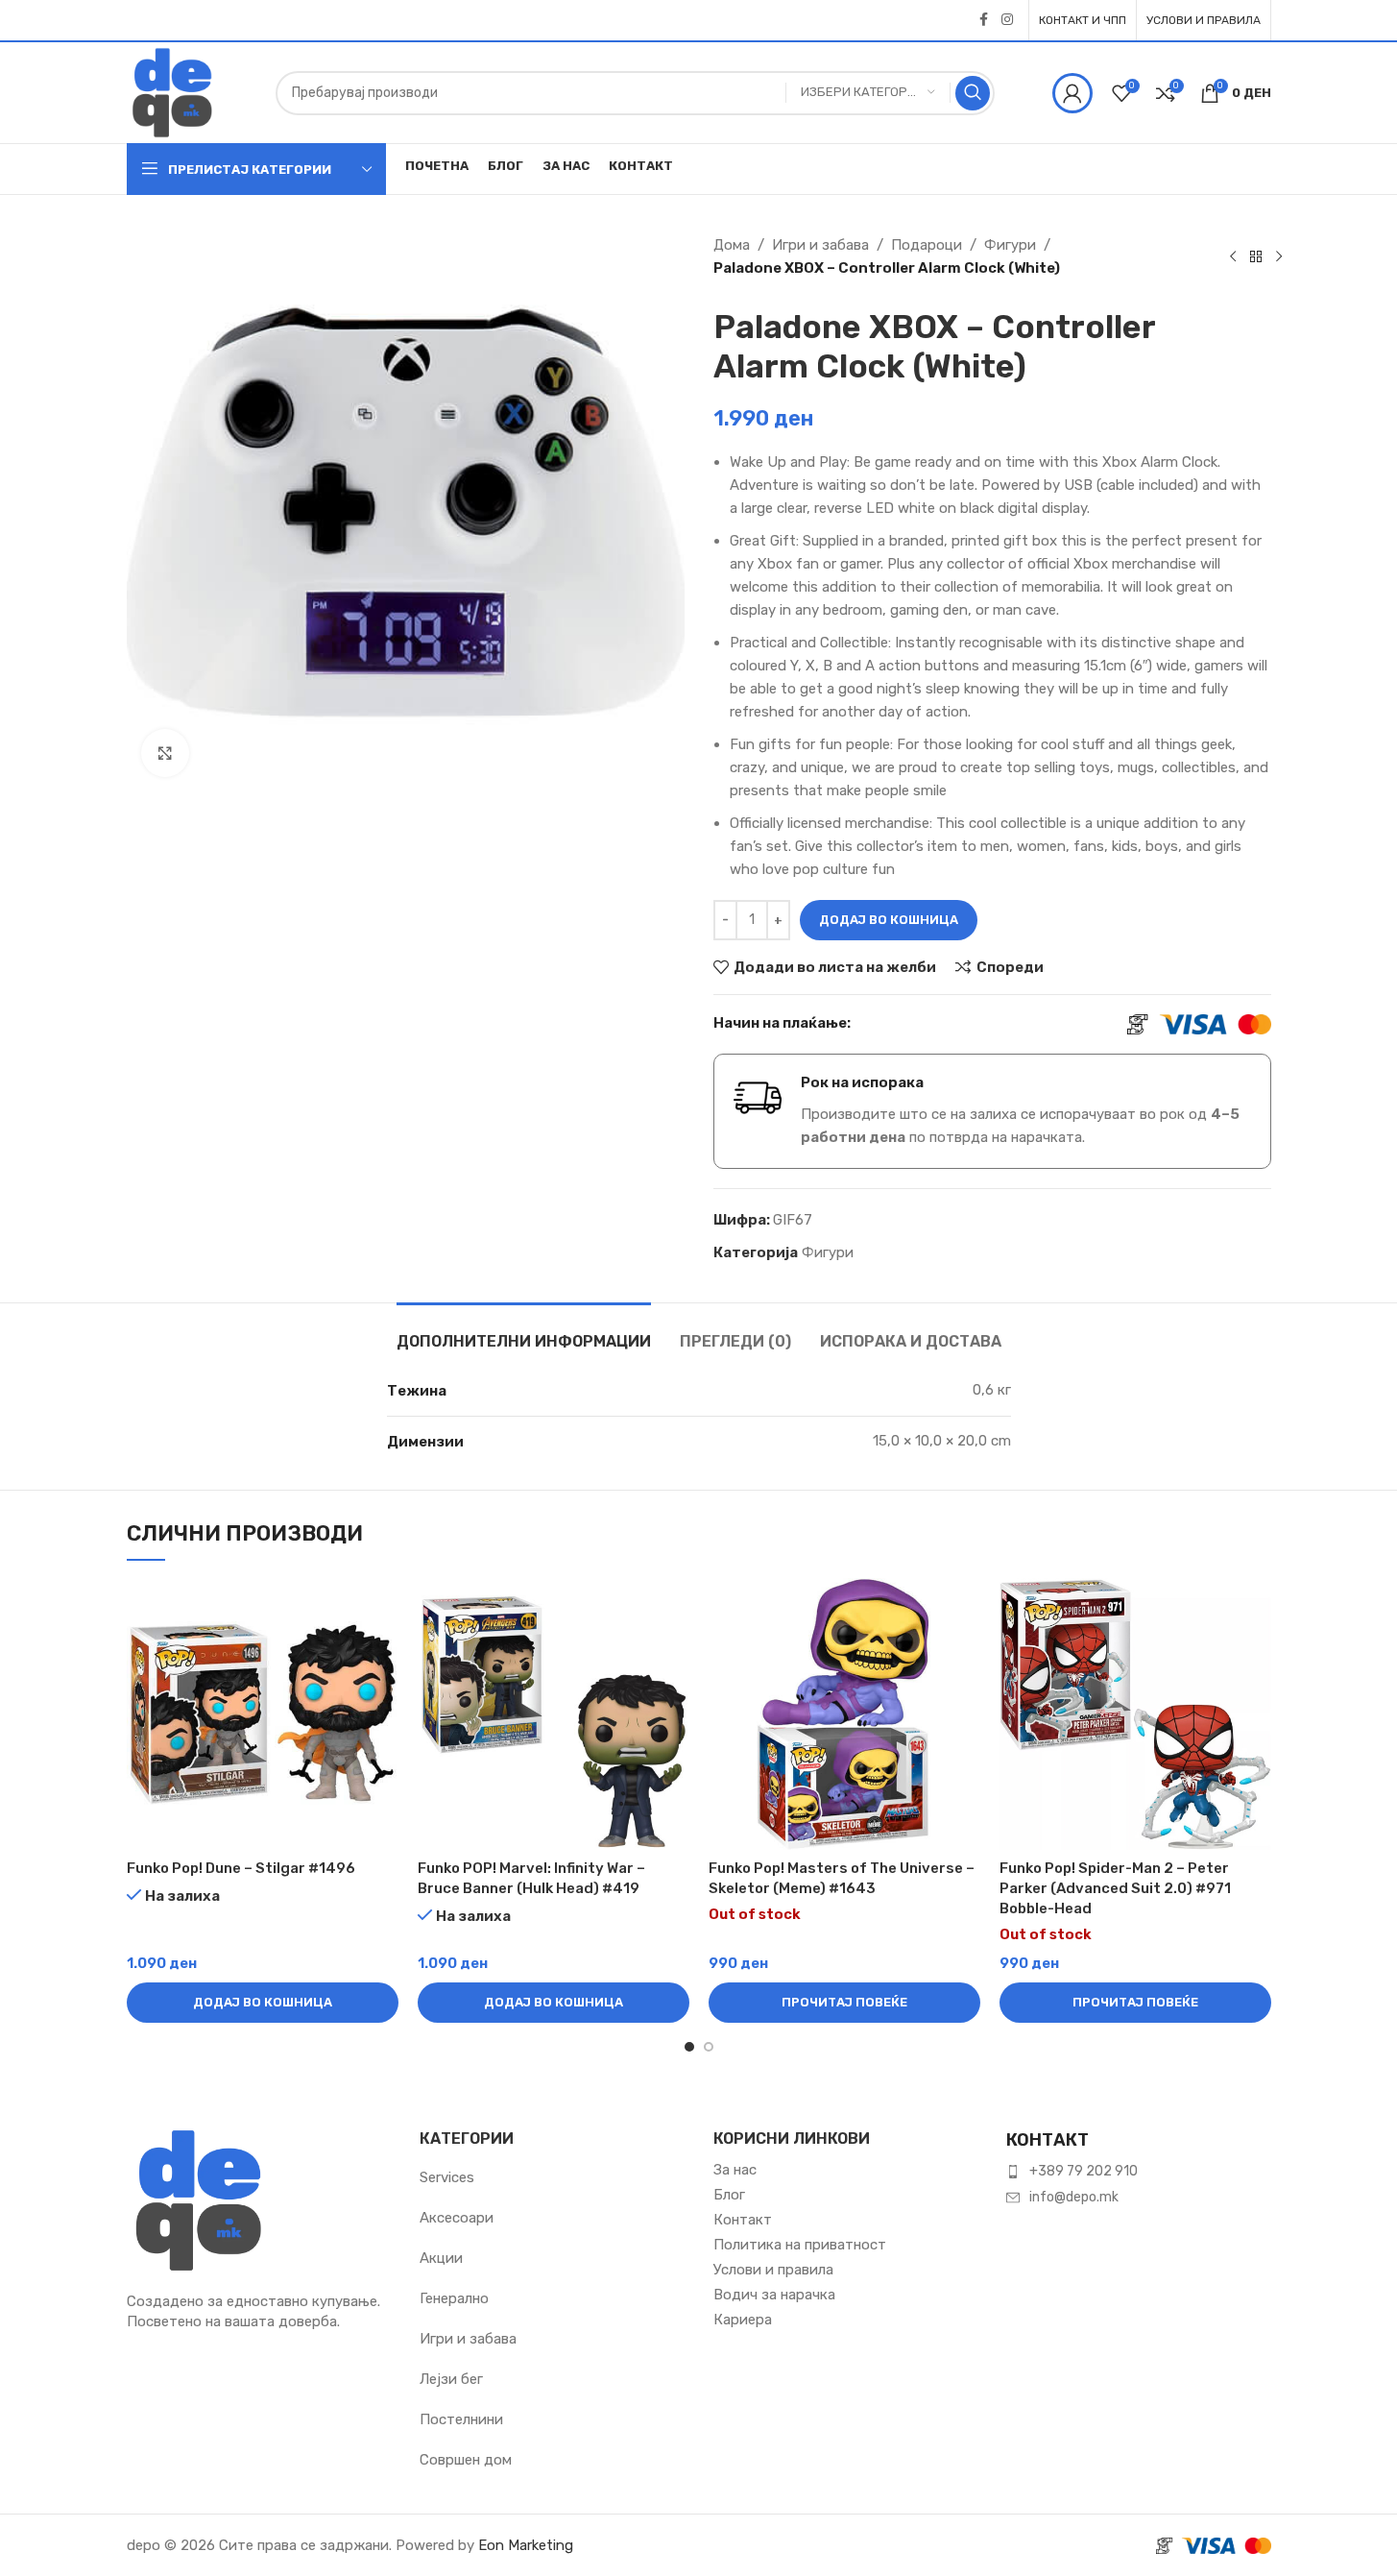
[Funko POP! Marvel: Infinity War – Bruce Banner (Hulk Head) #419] (554, 1714)
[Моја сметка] (1072, 93)
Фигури (1010, 245)
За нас (735, 2170)
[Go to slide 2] (709, 2047)
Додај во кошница (889, 920)
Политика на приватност (800, 2245)
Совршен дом (466, 2460)
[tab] (524, 1332)
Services (447, 2177)
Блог (729, 2195)
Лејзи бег (451, 2379)
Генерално (454, 2298)
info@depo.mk (1074, 2197)
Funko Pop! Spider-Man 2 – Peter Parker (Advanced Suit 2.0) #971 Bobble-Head (1115, 1888)
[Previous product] (1233, 256)
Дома (732, 245)
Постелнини (461, 2419)
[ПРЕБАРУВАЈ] (973, 93)
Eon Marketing (526, 2545)
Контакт (743, 2220)
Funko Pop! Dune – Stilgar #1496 (241, 1868)
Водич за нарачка (774, 2295)
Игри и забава (820, 245)
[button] (263, 2003)
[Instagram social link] (1007, 20)
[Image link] (199, 2199)
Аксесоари (457, 2218)
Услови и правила (773, 2270)
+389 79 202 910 (1084, 2171)
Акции (441, 2258)
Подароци (927, 245)
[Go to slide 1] (689, 2047)
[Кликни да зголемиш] (165, 753)
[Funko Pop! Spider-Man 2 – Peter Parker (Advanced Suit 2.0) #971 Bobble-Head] (1135, 1714)
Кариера (743, 2320)
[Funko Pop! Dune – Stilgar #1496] (263, 1714)
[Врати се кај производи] (1256, 256)
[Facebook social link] (984, 20)
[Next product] (1279, 256)
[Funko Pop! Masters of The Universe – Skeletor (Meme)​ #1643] (844, 1714)
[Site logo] (172, 91)
